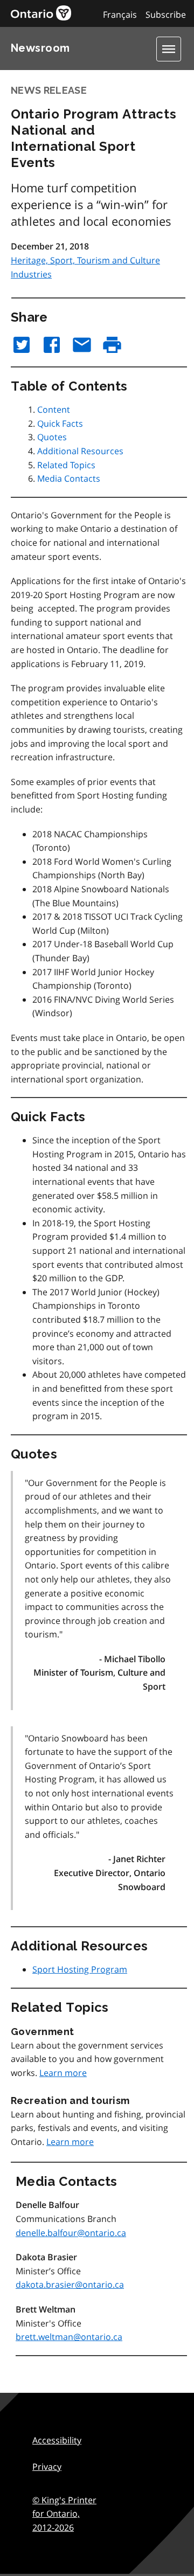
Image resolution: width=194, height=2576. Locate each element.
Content (54, 409)
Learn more (63, 2073)
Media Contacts (69, 478)
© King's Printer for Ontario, (64, 2514)
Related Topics (66, 465)
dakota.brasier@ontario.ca (70, 2285)
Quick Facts (60, 423)
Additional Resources (80, 451)
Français (120, 15)
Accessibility (57, 2440)
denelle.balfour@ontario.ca (71, 2233)
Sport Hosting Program (80, 1969)
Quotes (52, 437)
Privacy (47, 2467)
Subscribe (166, 15)
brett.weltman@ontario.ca (69, 2337)
